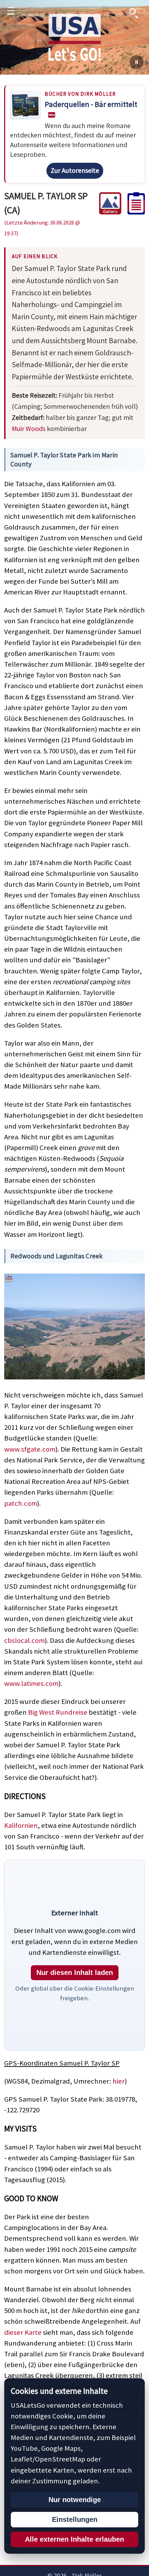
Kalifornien (21, 1825)
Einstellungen (75, 2519)
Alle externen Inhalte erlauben (74, 2539)
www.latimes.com (31, 1683)
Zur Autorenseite (75, 170)
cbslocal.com (24, 1640)
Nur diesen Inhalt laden (75, 1973)
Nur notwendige (75, 2500)
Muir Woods (29, 428)
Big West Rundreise (58, 1712)
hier (119, 2081)
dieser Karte (23, 2332)
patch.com (21, 1503)
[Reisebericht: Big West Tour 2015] (133, 212)
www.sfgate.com (30, 1449)
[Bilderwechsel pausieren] (137, 62)
